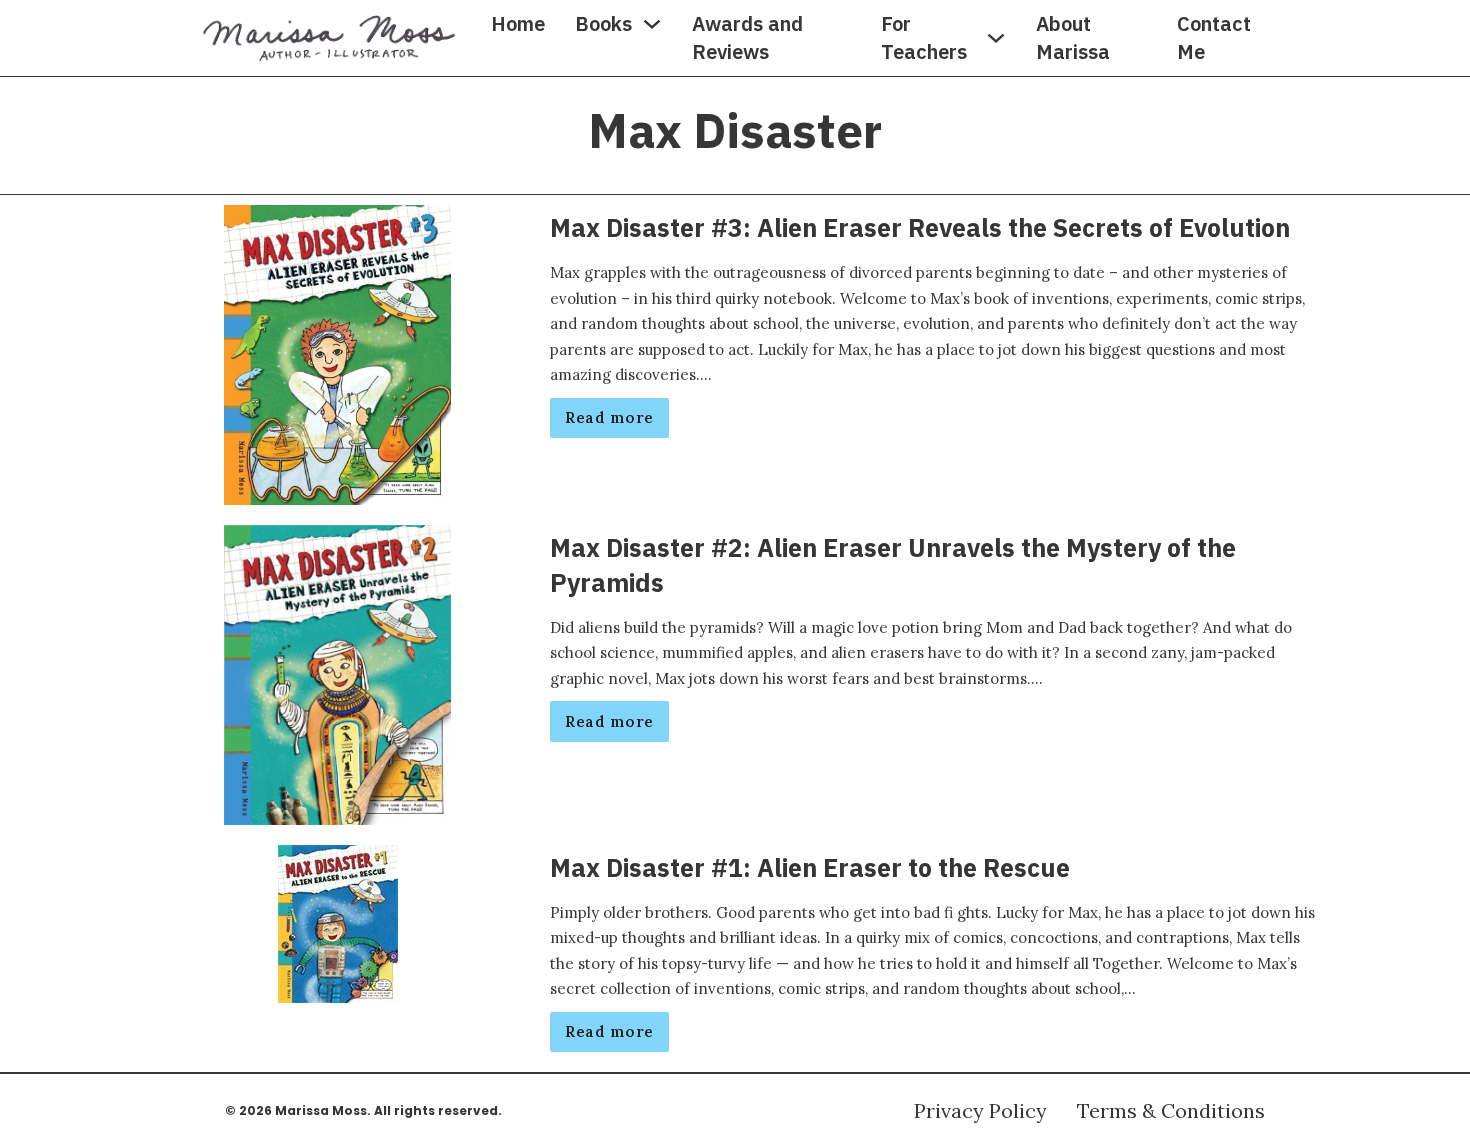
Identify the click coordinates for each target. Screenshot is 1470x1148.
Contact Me (1214, 37)
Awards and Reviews (747, 37)
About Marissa (1073, 37)
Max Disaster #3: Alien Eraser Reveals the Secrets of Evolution (920, 227)
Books (603, 23)
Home (518, 23)
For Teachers (924, 37)
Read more (609, 417)
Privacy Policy (980, 1110)
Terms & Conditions (1171, 1110)
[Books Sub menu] (652, 24)
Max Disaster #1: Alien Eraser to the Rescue (810, 867)
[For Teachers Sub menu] (996, 38)
